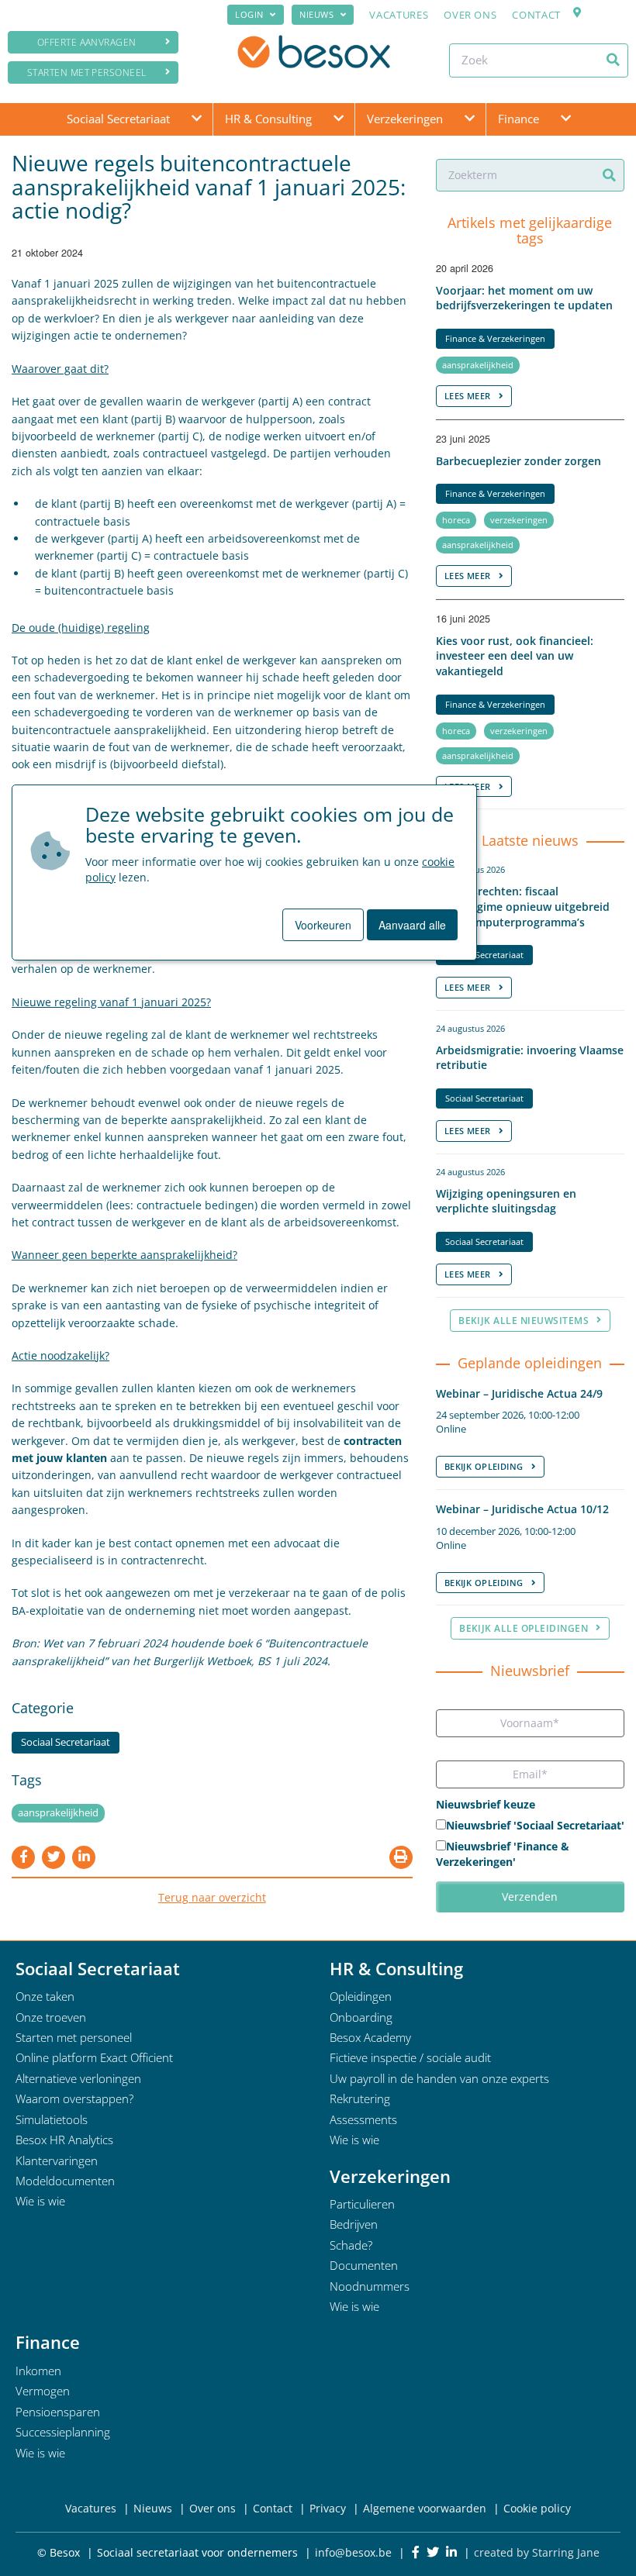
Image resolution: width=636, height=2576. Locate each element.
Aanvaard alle (412, 925)
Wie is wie (40, 2201)
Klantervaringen (57, 2160)
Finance (518, 119)
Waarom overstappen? (74, 2098)
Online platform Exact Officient (94, 2057)
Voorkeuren (323, 925)
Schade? (351, 2245)
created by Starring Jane (537, 2552)
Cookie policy (537, 2508)
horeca (456, 520)
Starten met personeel (87, 72)
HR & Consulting (268, 119)
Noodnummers (370, 2286)
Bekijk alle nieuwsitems (524, 1321)
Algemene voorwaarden (425, 2508)
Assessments (363, 2119)
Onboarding (361, 2017)
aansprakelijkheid (58, 1813)
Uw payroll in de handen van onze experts (439, 2078)
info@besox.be (353, 2552)
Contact (536, 15)
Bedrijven (354, 2224)
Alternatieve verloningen (78, 2078)
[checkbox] (530, 1845)
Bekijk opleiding (484, 1466)
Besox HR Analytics (64, 2140)
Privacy (328, 2508)
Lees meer (468, 396)
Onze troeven (51, 2017)
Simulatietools (52, 2119)
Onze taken (45, 1996)
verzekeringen (519, 520)
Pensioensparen (58, 2412)
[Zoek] (613, 60)
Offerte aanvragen (87, 42)
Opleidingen (361, 1996)
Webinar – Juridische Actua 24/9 (519, 1393)
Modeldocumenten (65, 2181)
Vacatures (399, 15)
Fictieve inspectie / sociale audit (410, 2057)
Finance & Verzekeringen (495, 338)
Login (249, 14)
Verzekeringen (405, 119)
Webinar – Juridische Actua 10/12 (522, 1509)
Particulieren (362, 2204)
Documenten (364, 2265)
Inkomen (38, 2371)
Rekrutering (360, 2098)
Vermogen (43, 2391)
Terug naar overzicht (212, 1897)
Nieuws (316, 14)
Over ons (470, 15)
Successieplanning (63, 2432)
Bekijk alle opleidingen (524, 1628)
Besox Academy (370, 2037)
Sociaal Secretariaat (118, 119)
